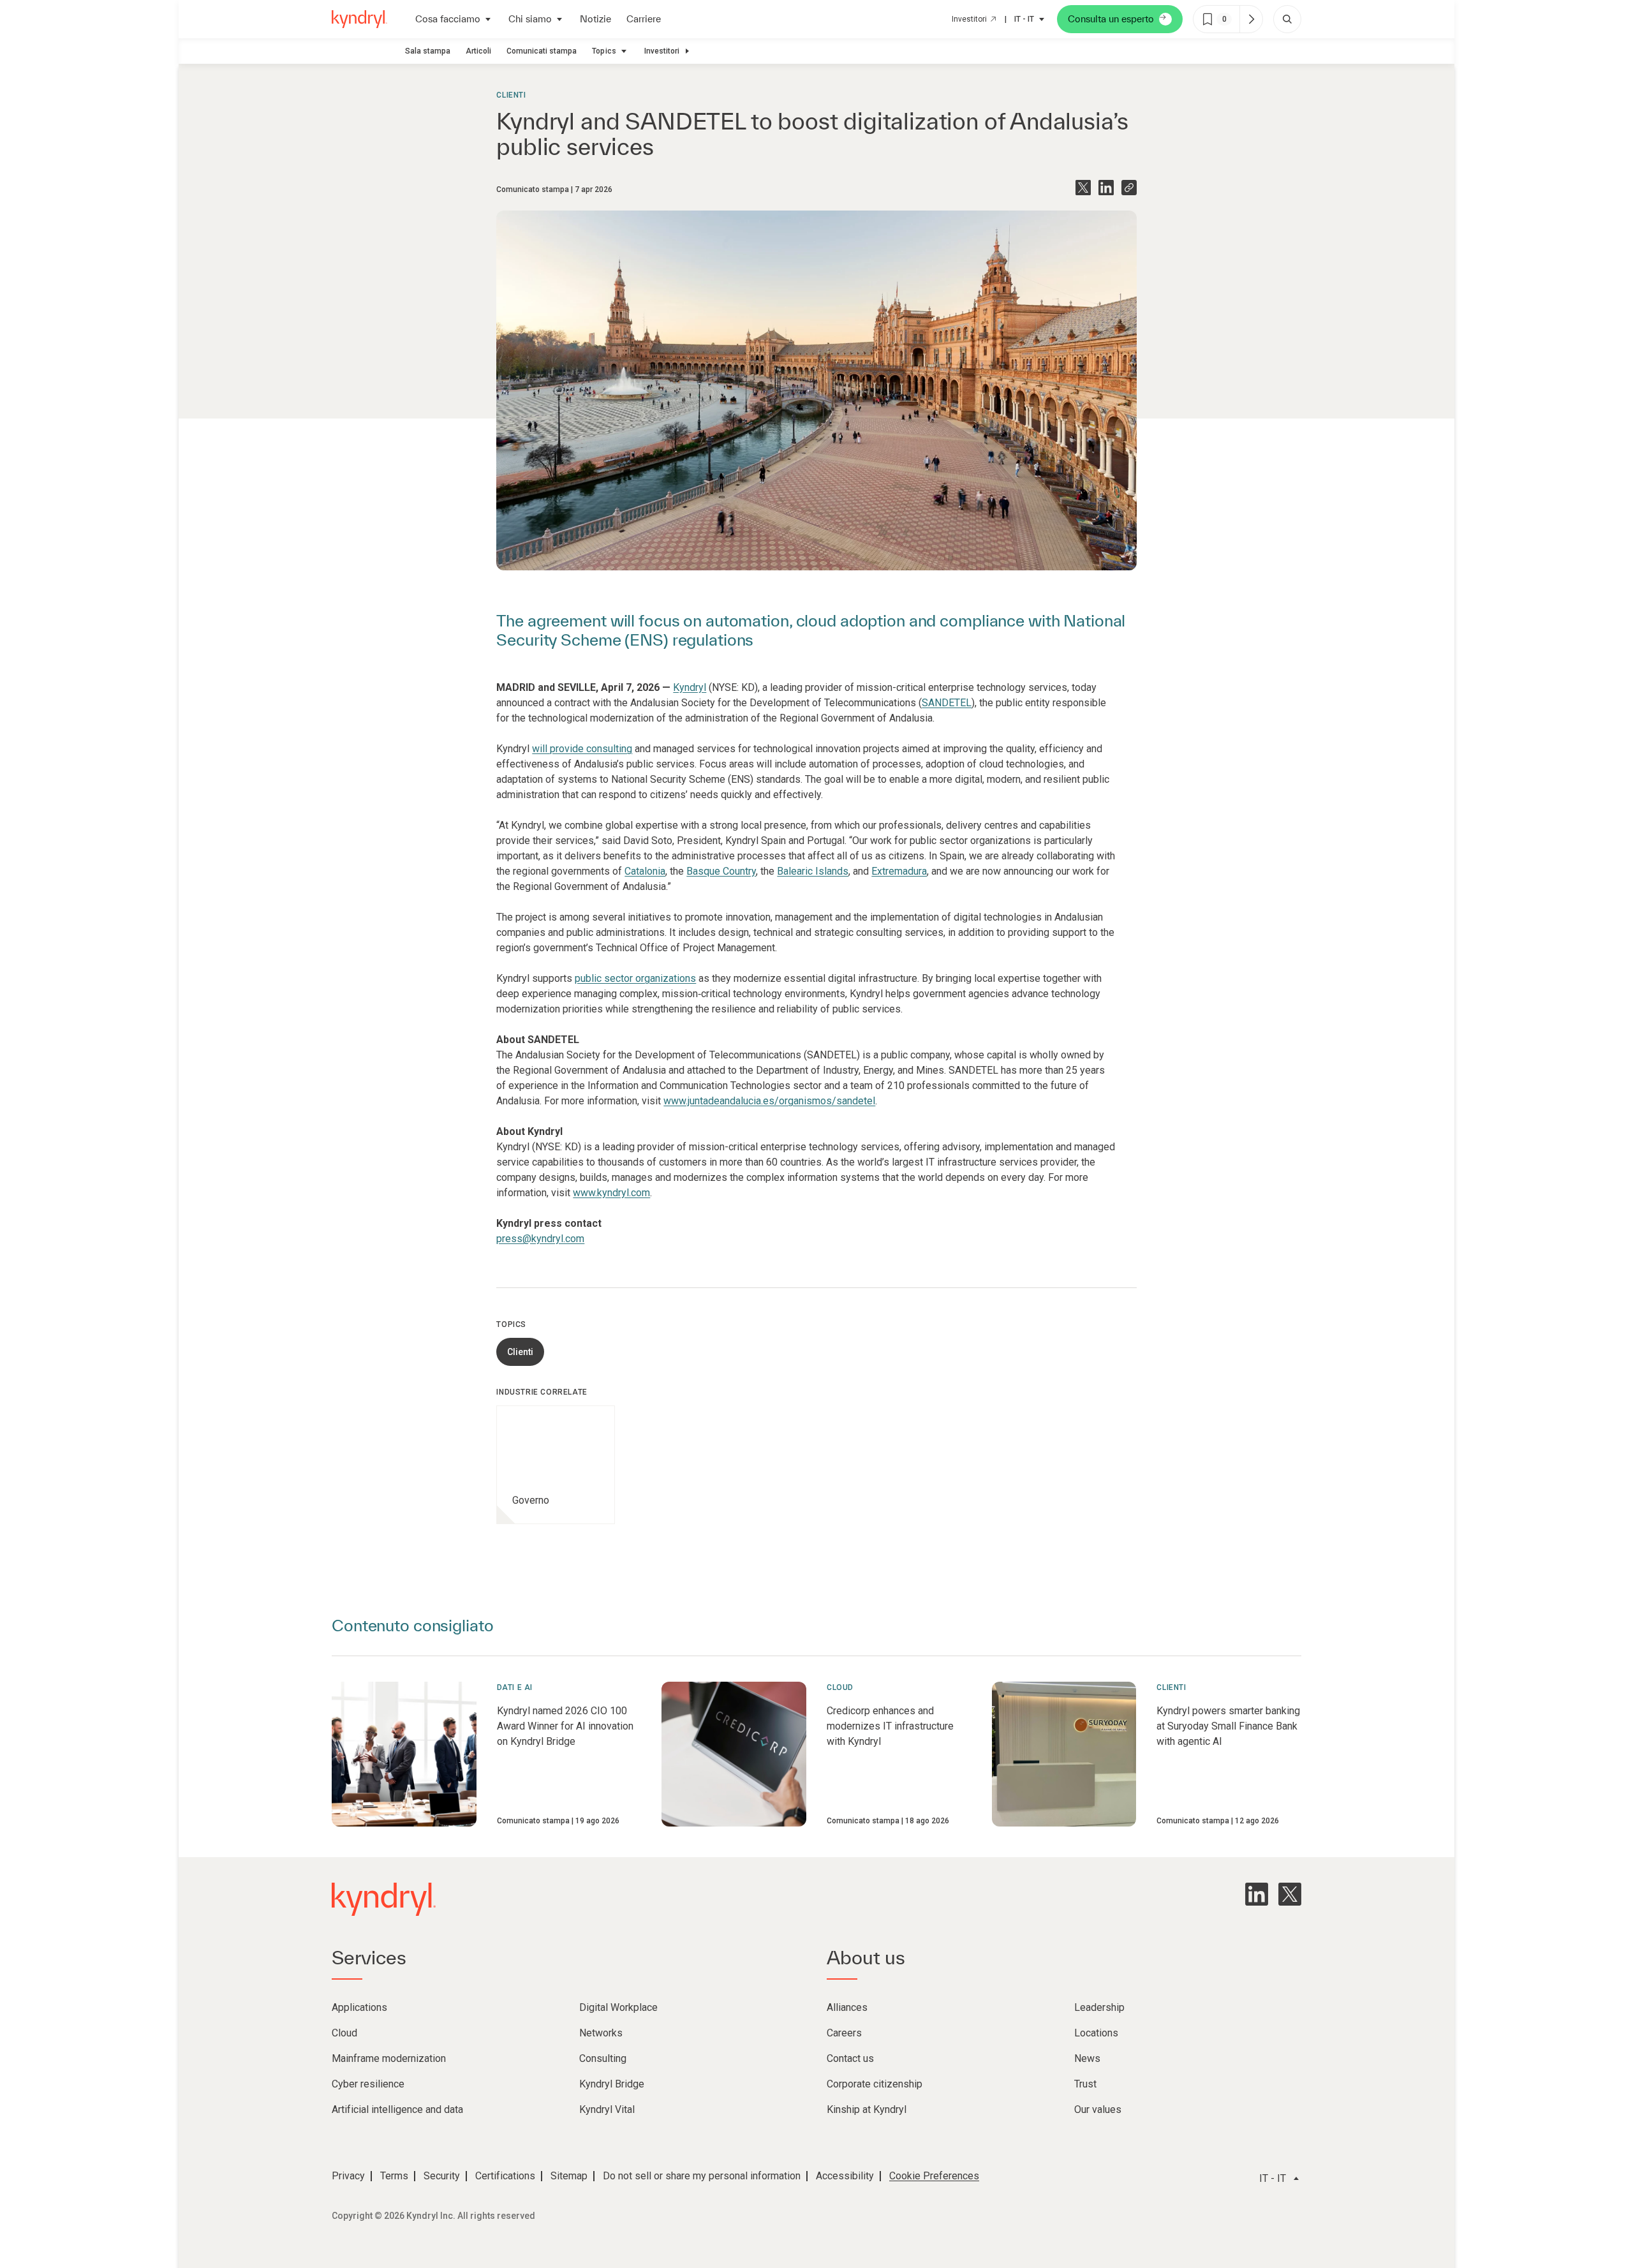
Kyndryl (690, 687)
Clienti (511, 95)
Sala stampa (428, 51)
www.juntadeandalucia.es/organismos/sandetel (769, 1101)
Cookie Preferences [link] (934, 2176)
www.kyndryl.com (611, 1193)
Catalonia (645, 871)
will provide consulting (582, 749)
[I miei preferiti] (1251, 19)
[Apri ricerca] (1287, 19)
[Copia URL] (1129, 188)
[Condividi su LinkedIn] (1106, 188)
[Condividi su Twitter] (1083, 188)
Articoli (478, 51)
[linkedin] (1257, 1894)
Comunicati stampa (542, 51)
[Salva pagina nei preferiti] (1208, 19)
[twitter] (1290, 1894)
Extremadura (899, 871)
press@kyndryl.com (540, 1239)
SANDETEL (947, 703)
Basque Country (721, 871)
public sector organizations (635, 978)
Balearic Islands (813, 871)
